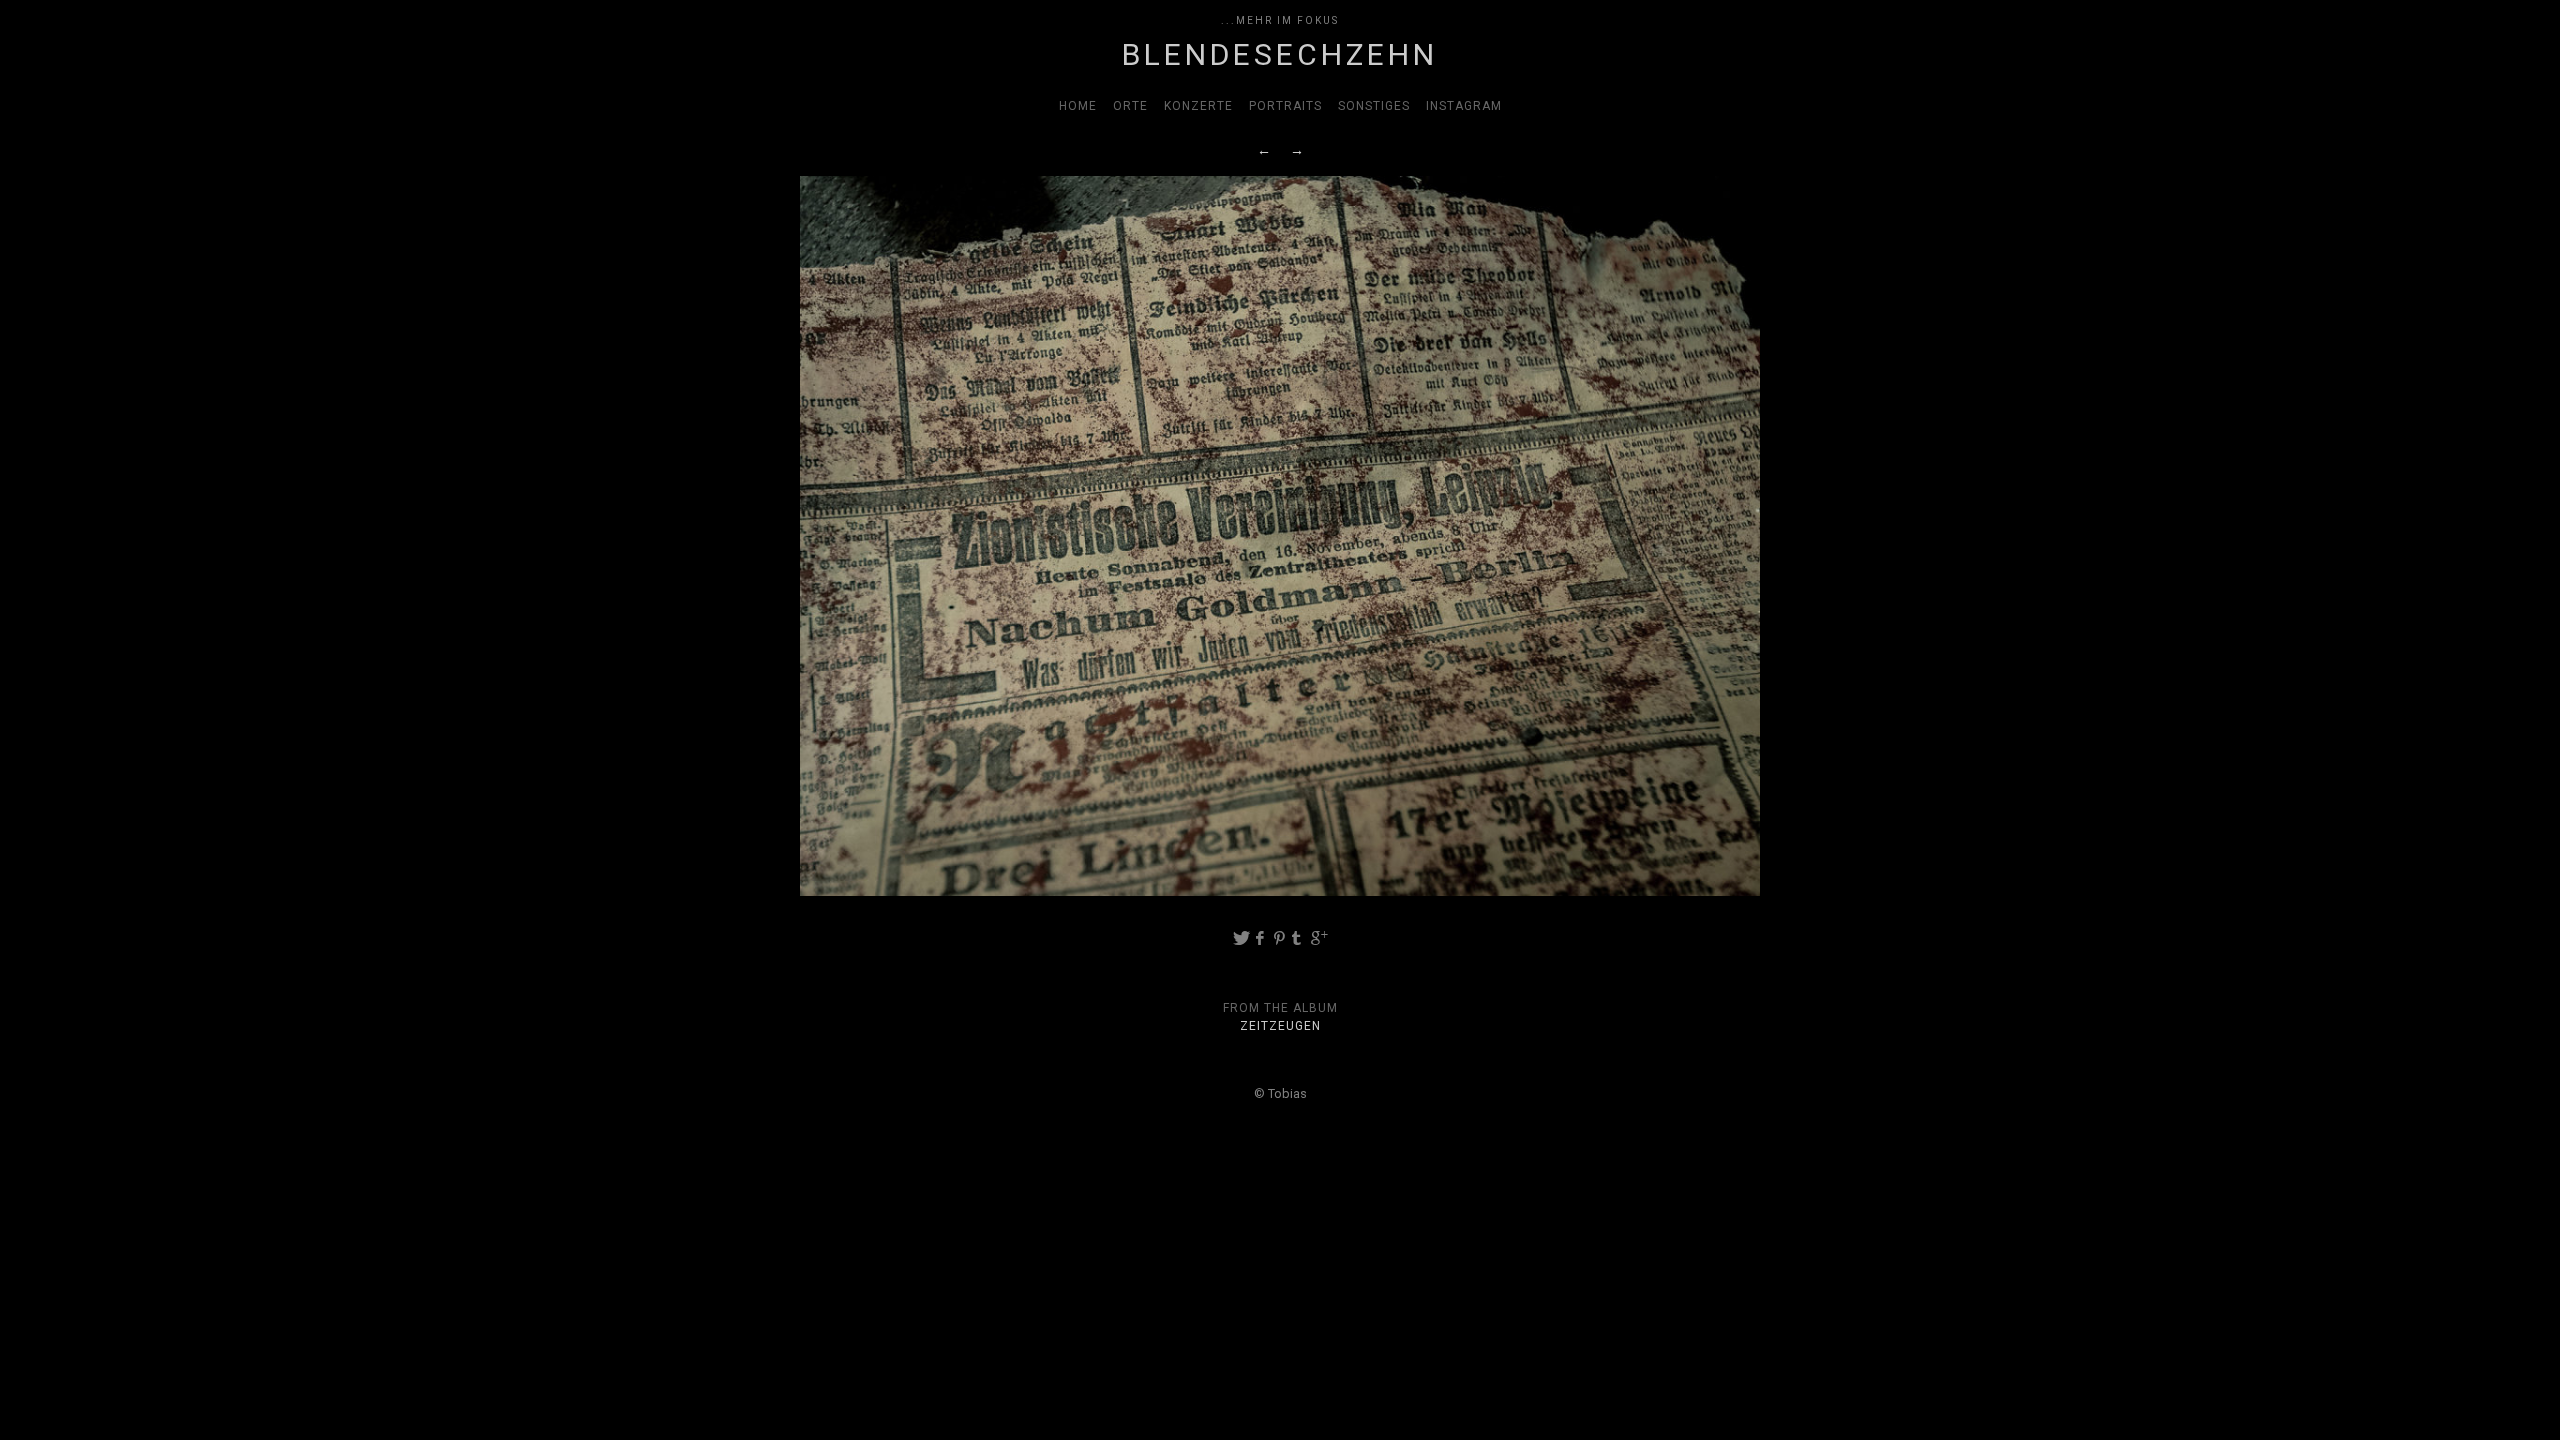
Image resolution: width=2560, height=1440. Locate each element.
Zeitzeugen (1280, 1026)
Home (1078, 106)
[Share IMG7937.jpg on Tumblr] (1300, 938)
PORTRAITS (1285, 106)
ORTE (1130, 106)
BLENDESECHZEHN (1280, 54)
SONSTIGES (1374, 106)
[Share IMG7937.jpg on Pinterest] (1280, 938)
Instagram (1464, 106)
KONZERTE (1198, 106)
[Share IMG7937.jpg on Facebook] (1260, 938)
